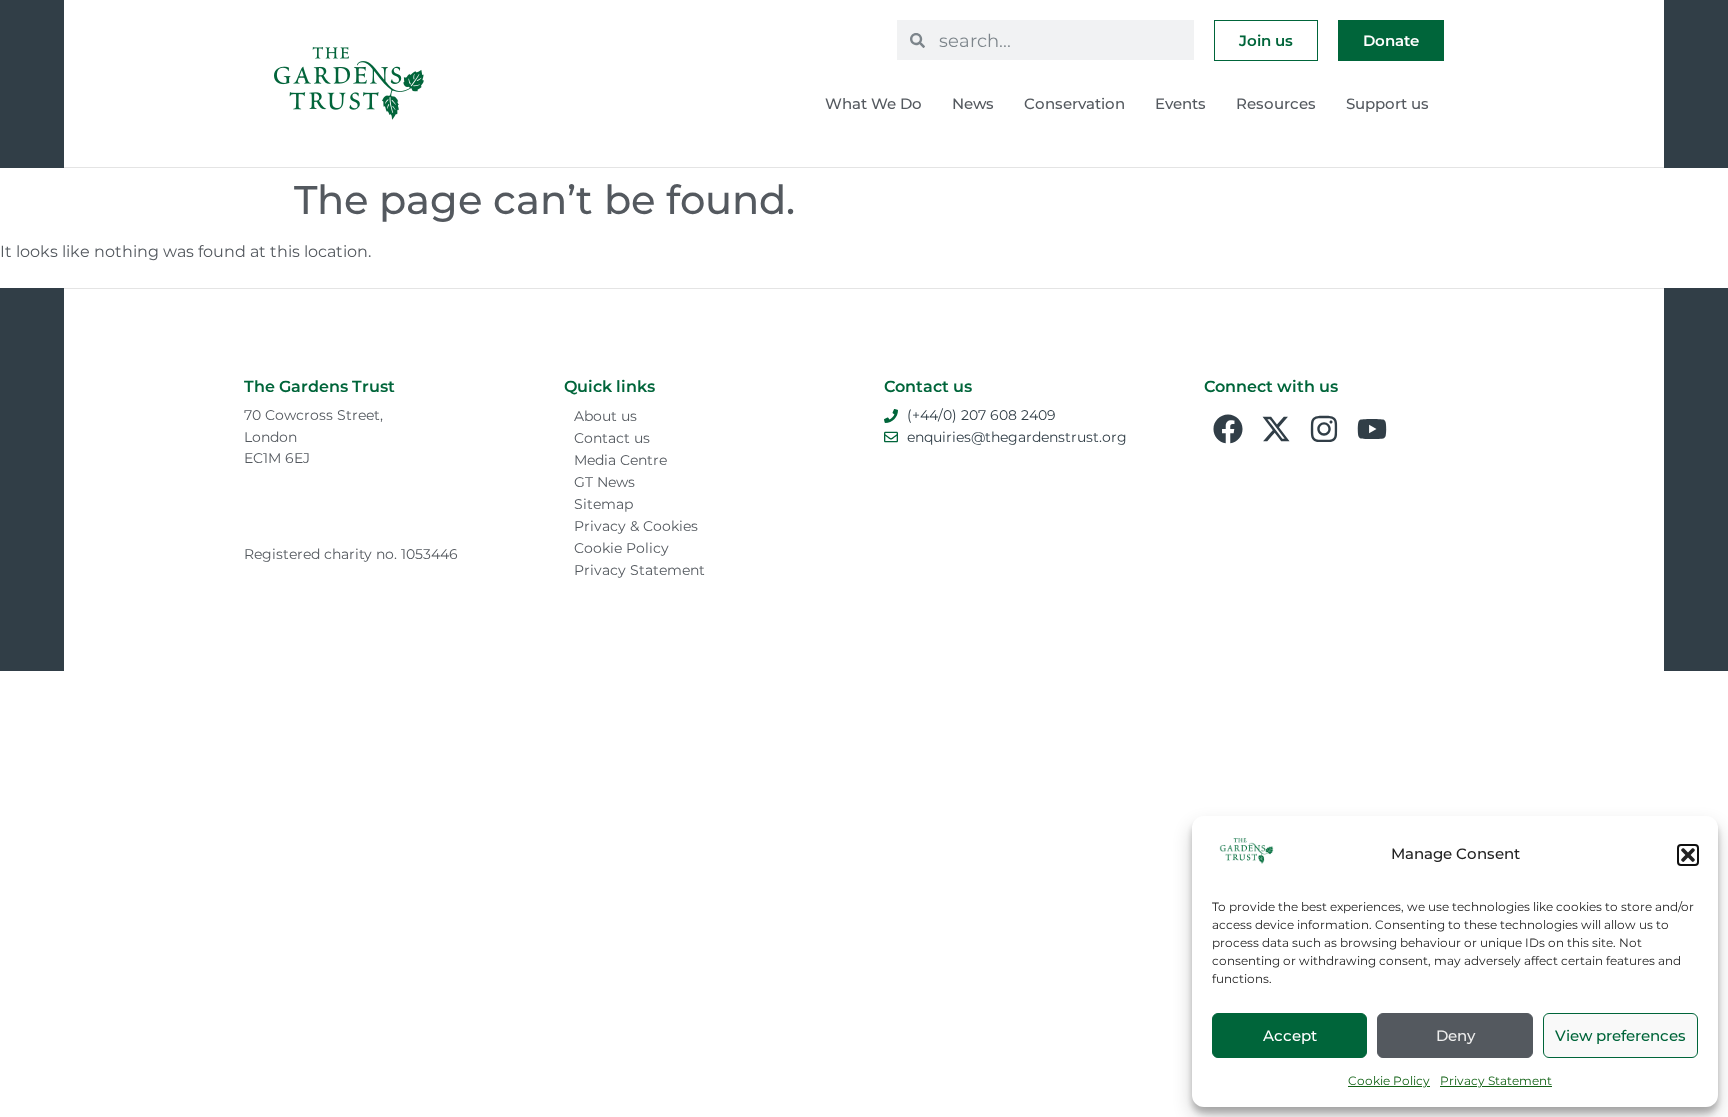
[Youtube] (1372, 429)
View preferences (1620, 1035)
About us (605, 416)
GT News (604, 482)
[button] (1688, 855)
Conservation (1074, 103)
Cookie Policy (1389, 1080)
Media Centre (620, 460)
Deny (1455, 1035)
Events (1180, 103)
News (973, 103)
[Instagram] (1324, 429)
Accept (1290, 1035)
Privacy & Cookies (636, 526)
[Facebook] (1228, 429)
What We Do (873, 103)
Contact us (612, 438)
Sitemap (603, 504)
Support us (1387, 103)
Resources (1276, 103)
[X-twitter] (1276, 429)
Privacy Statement (1496, 1080)
